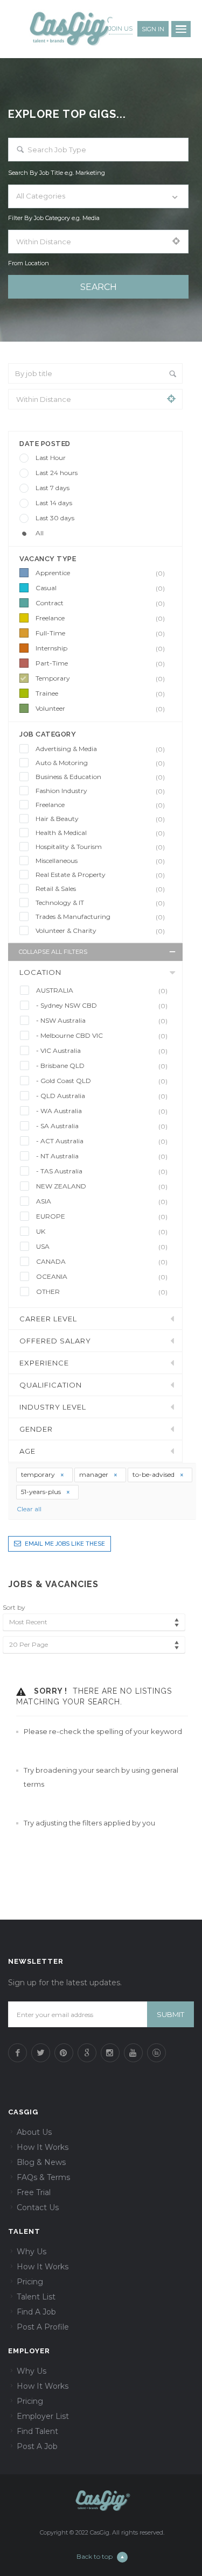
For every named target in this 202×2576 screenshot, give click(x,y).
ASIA (102, 1201)
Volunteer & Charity (100, 931)
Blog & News (41, 2162)
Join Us (121, 29)
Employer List (43, 2416)
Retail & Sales (100, 889)
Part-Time (100, 663)
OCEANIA (102, 1277)
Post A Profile (43, 2327)
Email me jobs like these (65, 1544)
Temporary (100, 678)
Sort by (14, 1607)
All (40, 533)
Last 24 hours (57, 473)
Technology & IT (100, 903)
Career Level (48, 1319)
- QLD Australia (102, 1096)
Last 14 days (54, 503)
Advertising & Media (100, 749)
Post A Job (37, 2446)
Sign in (153, 29)
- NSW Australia (102, 1021)
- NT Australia (102, 1156)
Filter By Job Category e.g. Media (54, 218)
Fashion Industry (100, 791)
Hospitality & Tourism (100, 847)
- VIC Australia (102, 1051)
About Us (34, 2132)
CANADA (102, 1262)
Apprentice (100, 573)
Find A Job (36, 2312)
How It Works (43, 2147)
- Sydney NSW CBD (102, 1006)
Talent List (36, 2297)
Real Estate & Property (100, 875)
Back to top (95, 2556)
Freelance (100, 618)
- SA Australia (102, 1126)
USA (102, 1247)
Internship (100, 648)
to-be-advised (154, 1474)
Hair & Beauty (100, 819)
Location (40, 972)
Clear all (29, 1509)
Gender (36, 1429)
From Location (29, 263)
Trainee (100, 693)
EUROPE (102, 1216)
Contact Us (38, 2207)
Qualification (51, 1385)
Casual (100, 588)
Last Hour (51, 458)
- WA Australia (102, 1111)
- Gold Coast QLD (102, 1081)
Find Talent (37, 2431)
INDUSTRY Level (53, 1407)
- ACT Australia (102, 1141)
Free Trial (34, 2192)
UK (102, 1232)
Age (27, 1451)
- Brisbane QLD (102, 1066)
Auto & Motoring (100, 763)
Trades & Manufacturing (100, 917)
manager (95, 1474)
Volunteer (100, 709)
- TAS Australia (102, 1171)
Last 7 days (53, 488)
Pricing (30, 2282)
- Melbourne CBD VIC (102, 1036)
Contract (100, 603)
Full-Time (100, 633)
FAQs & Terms (43, 2177)
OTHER (102, 1292)
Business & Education (100, 777)
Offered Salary (55, 1341)
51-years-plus (42, 1492)
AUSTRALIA (102, 990)
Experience (44, 1363)
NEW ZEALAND (102, 1186)
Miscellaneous (100, 861)
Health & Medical (100, 833)
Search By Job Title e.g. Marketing (57, 173)
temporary (39, 1474)
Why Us (32, 2252)
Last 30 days (55, 518)
